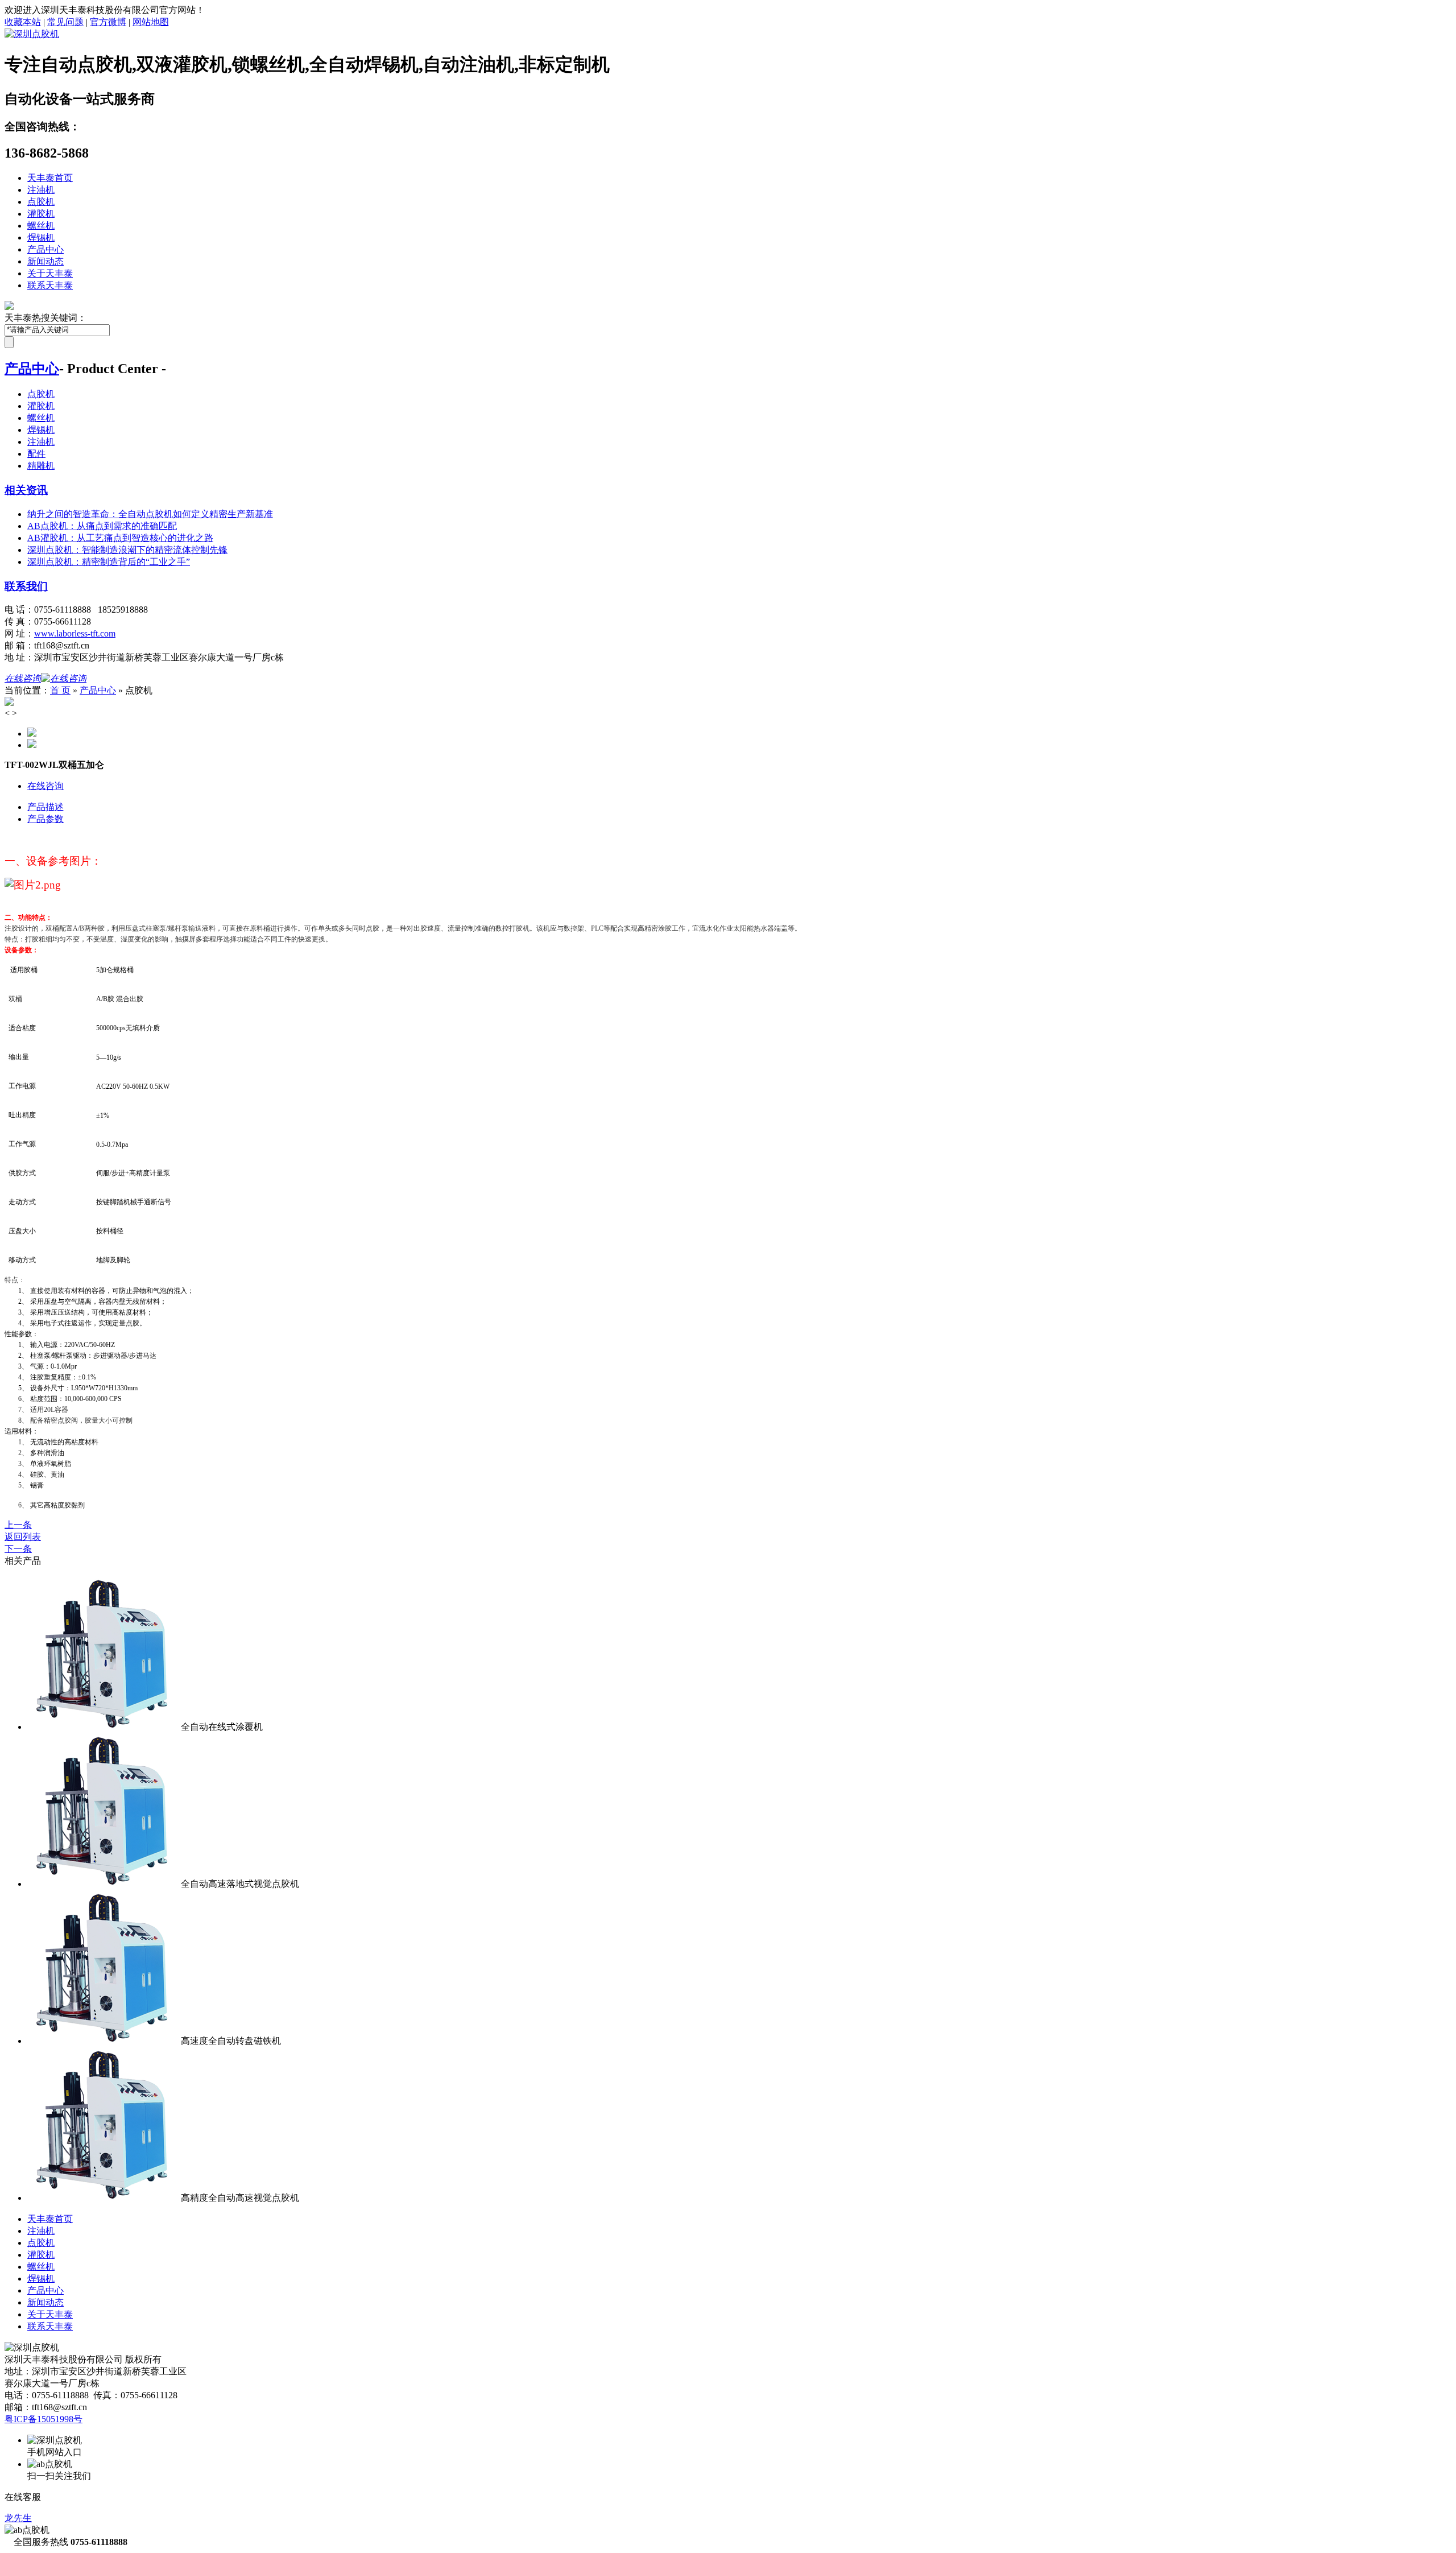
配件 (36, 454)
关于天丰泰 (50, 273)
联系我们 (26, 586)
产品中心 (45, 249)
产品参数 (45, 819)
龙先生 (18, 2518)
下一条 (18, 1549)
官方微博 (108, 22)
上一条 (18, 1525)
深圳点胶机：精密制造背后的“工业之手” (109, 562)
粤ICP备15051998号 (44, 2419)
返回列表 (23, 1537)
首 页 (60, 690)
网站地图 (151, 22)
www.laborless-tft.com (75, 633)
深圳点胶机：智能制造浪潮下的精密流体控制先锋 (127, 550)
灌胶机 (41, 214)
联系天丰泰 (50, 285)
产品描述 (45, 807)
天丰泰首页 (50, 178)
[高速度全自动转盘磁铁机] (104, 2041)
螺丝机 (41, 226)
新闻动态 (45, 261)
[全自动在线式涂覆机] (104, 1727)
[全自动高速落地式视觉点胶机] (104, 1884)
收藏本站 (23, 22)
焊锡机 (41, 237)
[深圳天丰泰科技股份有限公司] (32, 34)
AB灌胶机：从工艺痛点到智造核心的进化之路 (120, 538)
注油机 (41, 190)
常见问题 (65, 22)
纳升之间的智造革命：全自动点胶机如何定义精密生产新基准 (150, 514)
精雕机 (41, 466)
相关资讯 (26, 490)
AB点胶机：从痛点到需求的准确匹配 (102, 526)
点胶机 (41, 202)
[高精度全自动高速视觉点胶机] (104, 2198)
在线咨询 (45, 786)
